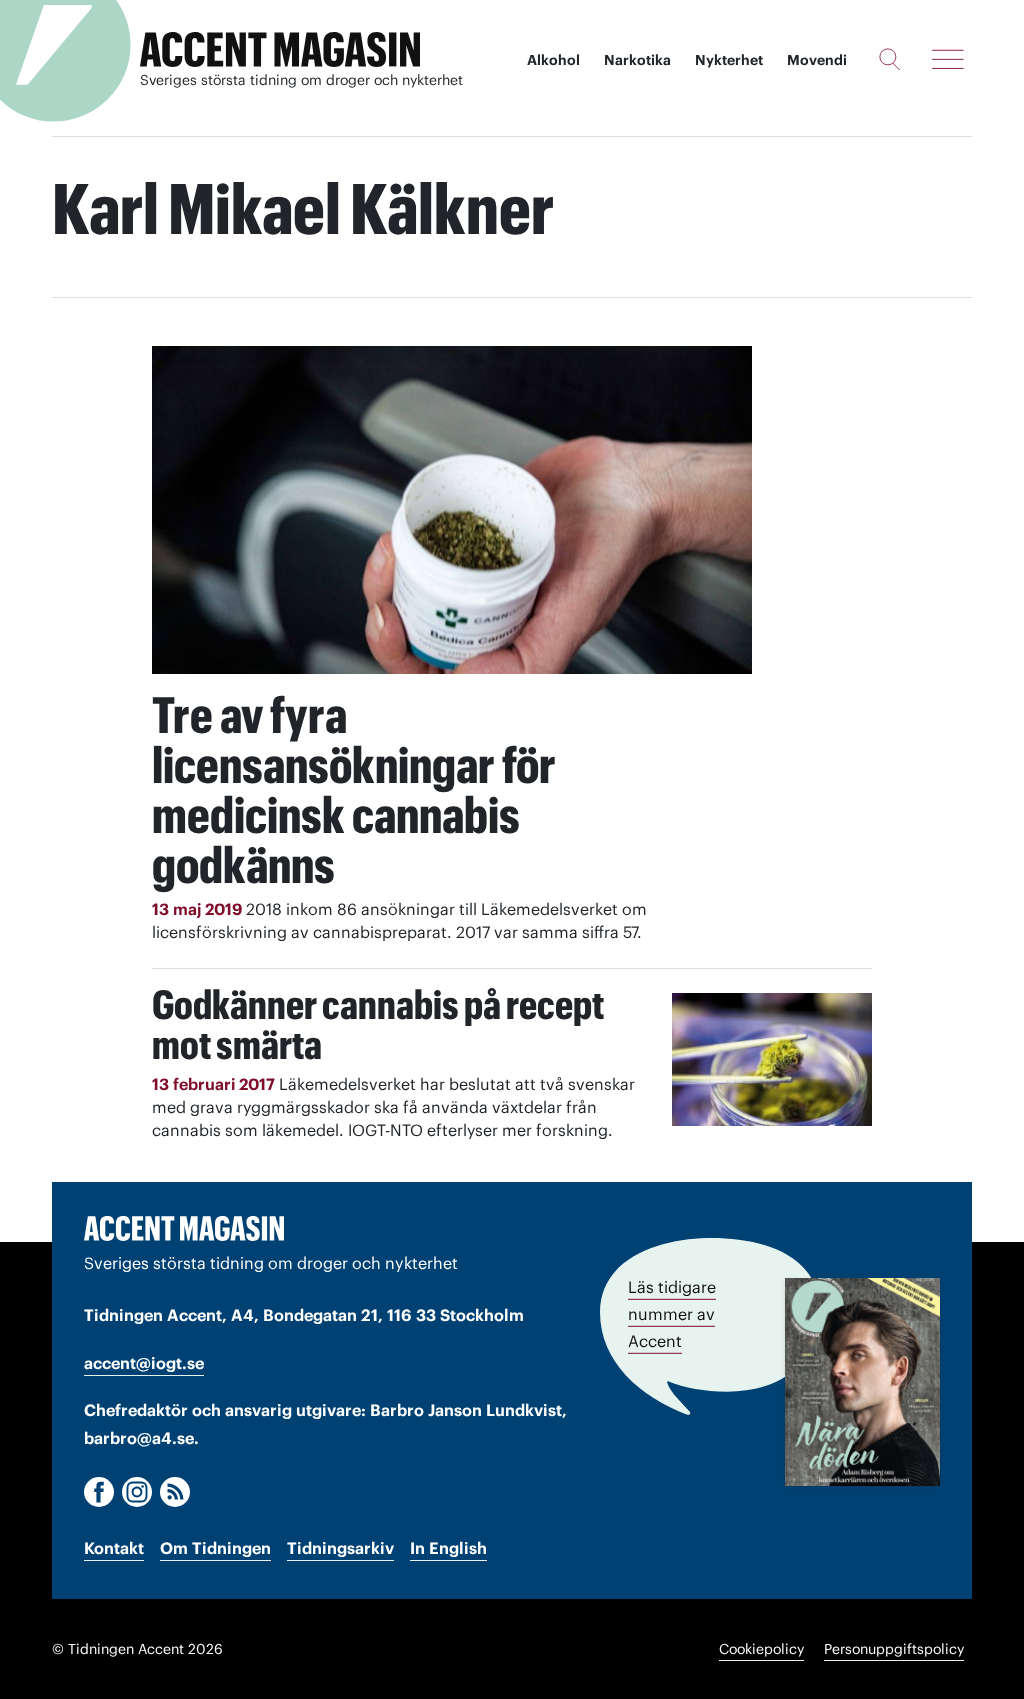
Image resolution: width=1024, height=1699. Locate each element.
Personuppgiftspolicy (894, 1649)
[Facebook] (99, 1492)
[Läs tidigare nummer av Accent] (862, 1382)
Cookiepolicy (761, 1649)
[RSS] (175, 1492)
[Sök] (889, 59)
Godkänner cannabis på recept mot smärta (378, 1024)
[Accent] (184, 1228)
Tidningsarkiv (340, 1548)
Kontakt (114, 1548)
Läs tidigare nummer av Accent (672, 1314)
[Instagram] (137, 1492)
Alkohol (553, 60)
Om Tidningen (215, 1548)
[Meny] (948, 59)
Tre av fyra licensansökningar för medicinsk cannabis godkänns (354, 790)
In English (448, 1548)
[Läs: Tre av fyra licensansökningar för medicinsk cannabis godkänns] (452, 510)
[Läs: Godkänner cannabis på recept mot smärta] (772, 1059)
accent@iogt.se (144, 1363)
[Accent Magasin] (280, 50)
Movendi (817, 60)
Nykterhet (729, 60)
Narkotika (637, 60)
